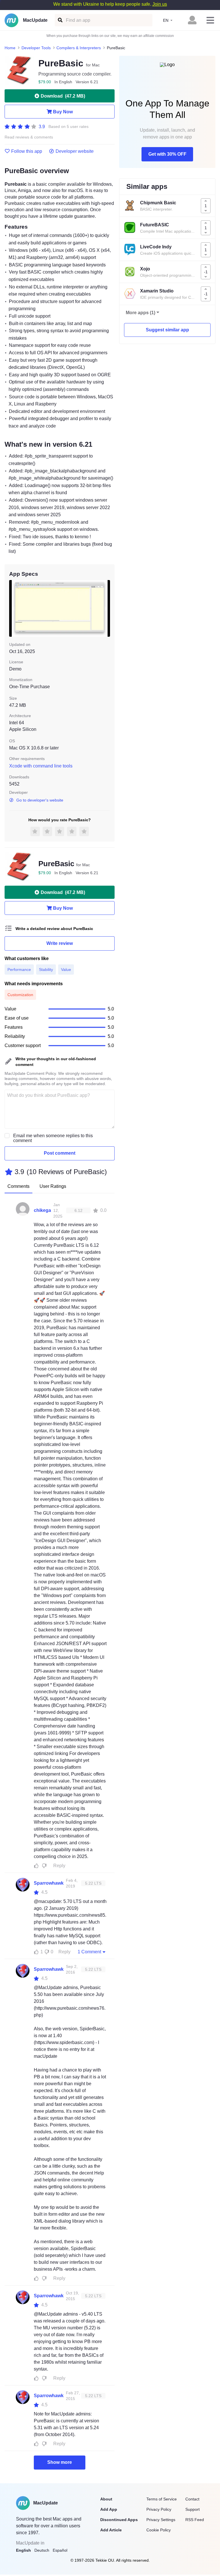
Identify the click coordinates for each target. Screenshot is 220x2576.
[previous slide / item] (13, 608)
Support (192, 2509)
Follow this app (27, 151)
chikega (42, 1210)
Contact (192, 2499)
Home (10, 48)
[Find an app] (60, 20)
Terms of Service (162, 2499)
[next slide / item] (106, 608)
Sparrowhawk (49, 1883)
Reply (59, 1866)
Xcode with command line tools (41, 766)
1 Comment (89, 1952)
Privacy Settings (161, 2520)
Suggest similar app (167, 330)
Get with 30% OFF (167, 154)
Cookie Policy (159, 2530)
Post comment (60, 1153)
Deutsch (42, 2550)
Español (60, 2550)
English (23, 2550)
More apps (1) (141, 313)
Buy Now (63, 112)
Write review (60, 943)
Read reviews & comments (29, 137)
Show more (60, 2462)
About (106, 2499)
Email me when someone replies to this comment (53, 1138)
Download (63, 96)
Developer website (75, 151)
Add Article (111, 2530)
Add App (109, 2509)
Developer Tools (36, 48)
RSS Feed (195, 2520)
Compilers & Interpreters (79, 48)
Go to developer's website (40, 800)
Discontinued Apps (119, 2520)
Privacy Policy (159, 2509)
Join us (160, 4)
